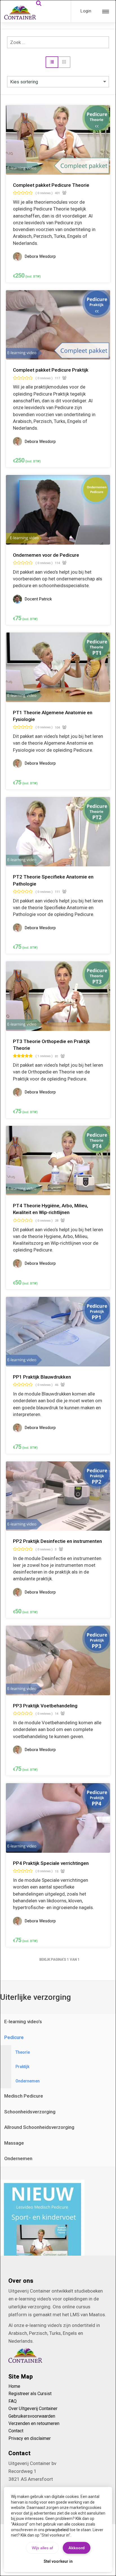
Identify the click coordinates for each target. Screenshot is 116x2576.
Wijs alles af (42, 2548)
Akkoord (77, 2548)
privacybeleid (57, 2530)
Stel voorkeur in (58, 2561)
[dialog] (58, 1288)
